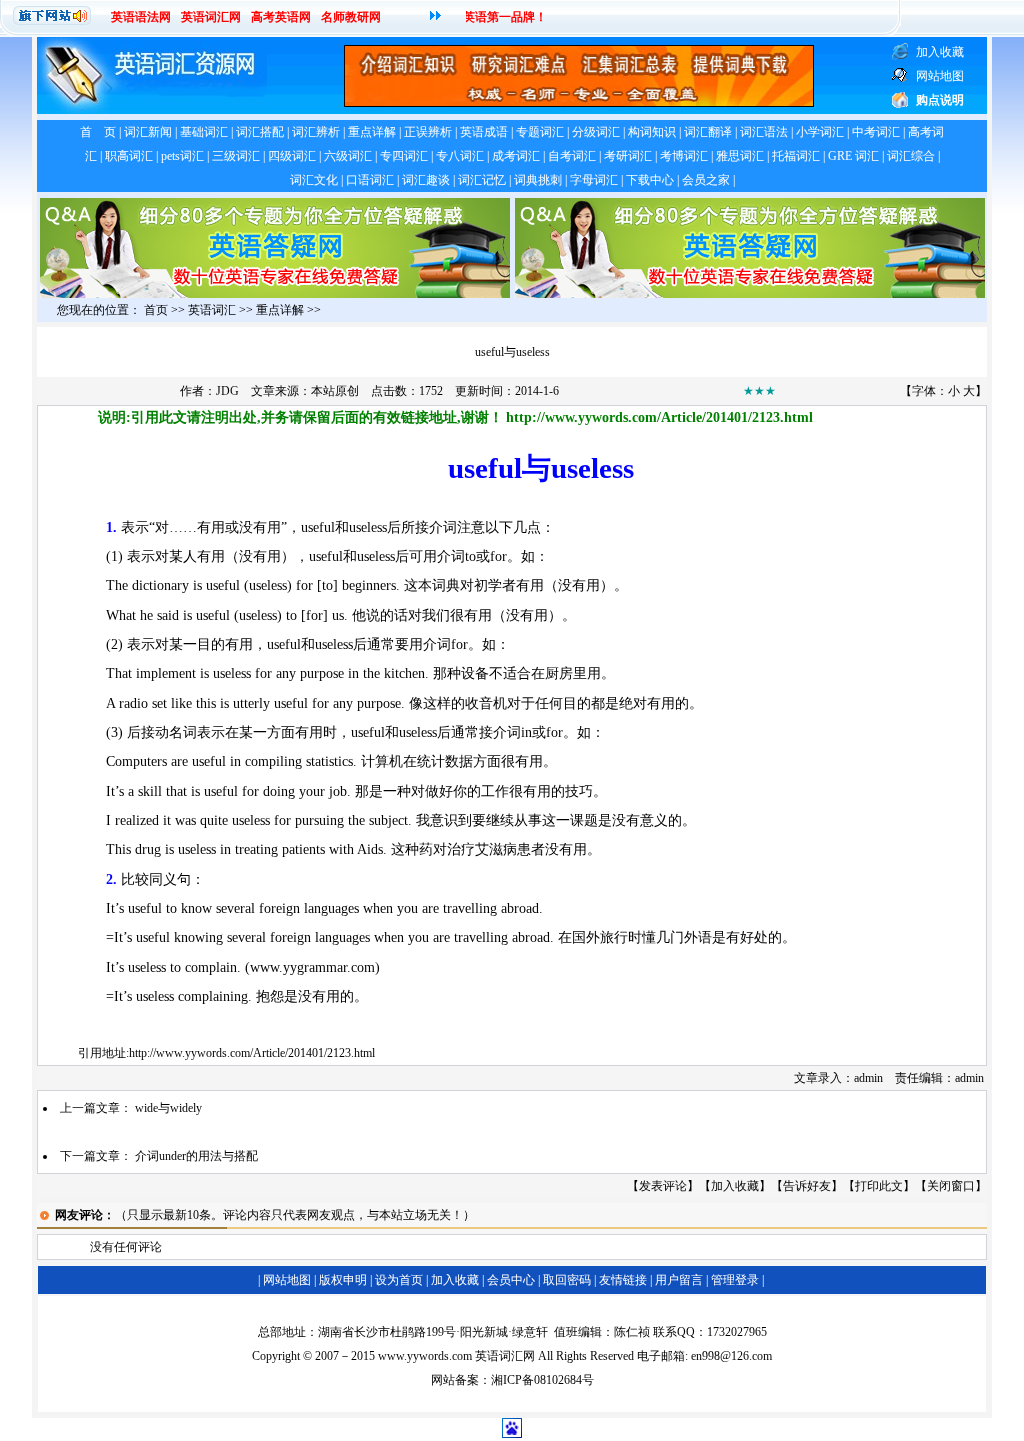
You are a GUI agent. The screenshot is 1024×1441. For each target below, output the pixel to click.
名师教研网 (351, 17)
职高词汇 (129, 156)
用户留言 (679, 1280)
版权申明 (343, 1280)
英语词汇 (212, 310)
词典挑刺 (538, 180)
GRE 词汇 (853, 156)
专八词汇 (460, 156)
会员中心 (511, 1280)
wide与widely (168, 1108)
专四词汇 (404, 156)
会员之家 (706, 180)
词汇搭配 (260, 132)
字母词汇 (594, 180)
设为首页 (399, 1280)
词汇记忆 (482, 180)
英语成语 (484, 132)
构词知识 (652, 132)
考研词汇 (628, 156)
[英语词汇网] (579, 103)
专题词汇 (540, 132)
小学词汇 (820, 132)
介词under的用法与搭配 (196, 1156)
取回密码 (567, 1280)
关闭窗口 (951, 1186)
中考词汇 (876, 132)
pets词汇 (182, 156)
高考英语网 (281, 17)
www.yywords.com (425, 1356)
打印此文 (879, 1186)
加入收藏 (735, 1186)
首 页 (98, 132)
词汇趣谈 (426, 180)
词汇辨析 (316, 132)
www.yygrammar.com (312, 967)
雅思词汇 (740, 156)
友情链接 (623, 1280)
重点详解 (372, 132)
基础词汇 (204, 132)
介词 (443, 527)
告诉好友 (807, 1186)
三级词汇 (236, 156)
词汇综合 (911, 156)
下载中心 (650, 180)
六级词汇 (348, 156)
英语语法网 (141, 17)
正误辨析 (428, 132)
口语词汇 (370, 180)
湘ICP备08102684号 (542, 1380)
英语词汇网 (211, 17)
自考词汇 (572, 156)
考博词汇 (684, 156)
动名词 (176, 732)
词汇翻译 (708, 132)
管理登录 (735, 1280)
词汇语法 (764, 132)
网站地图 (287, 1280)
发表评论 (663, 1186)
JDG (227, 391)
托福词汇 (796, 156)
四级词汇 (292, 156)
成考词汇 (516, 156)
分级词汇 (596, 132)
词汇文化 (314, 180)
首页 (156, 310)
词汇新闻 (148, 132)
